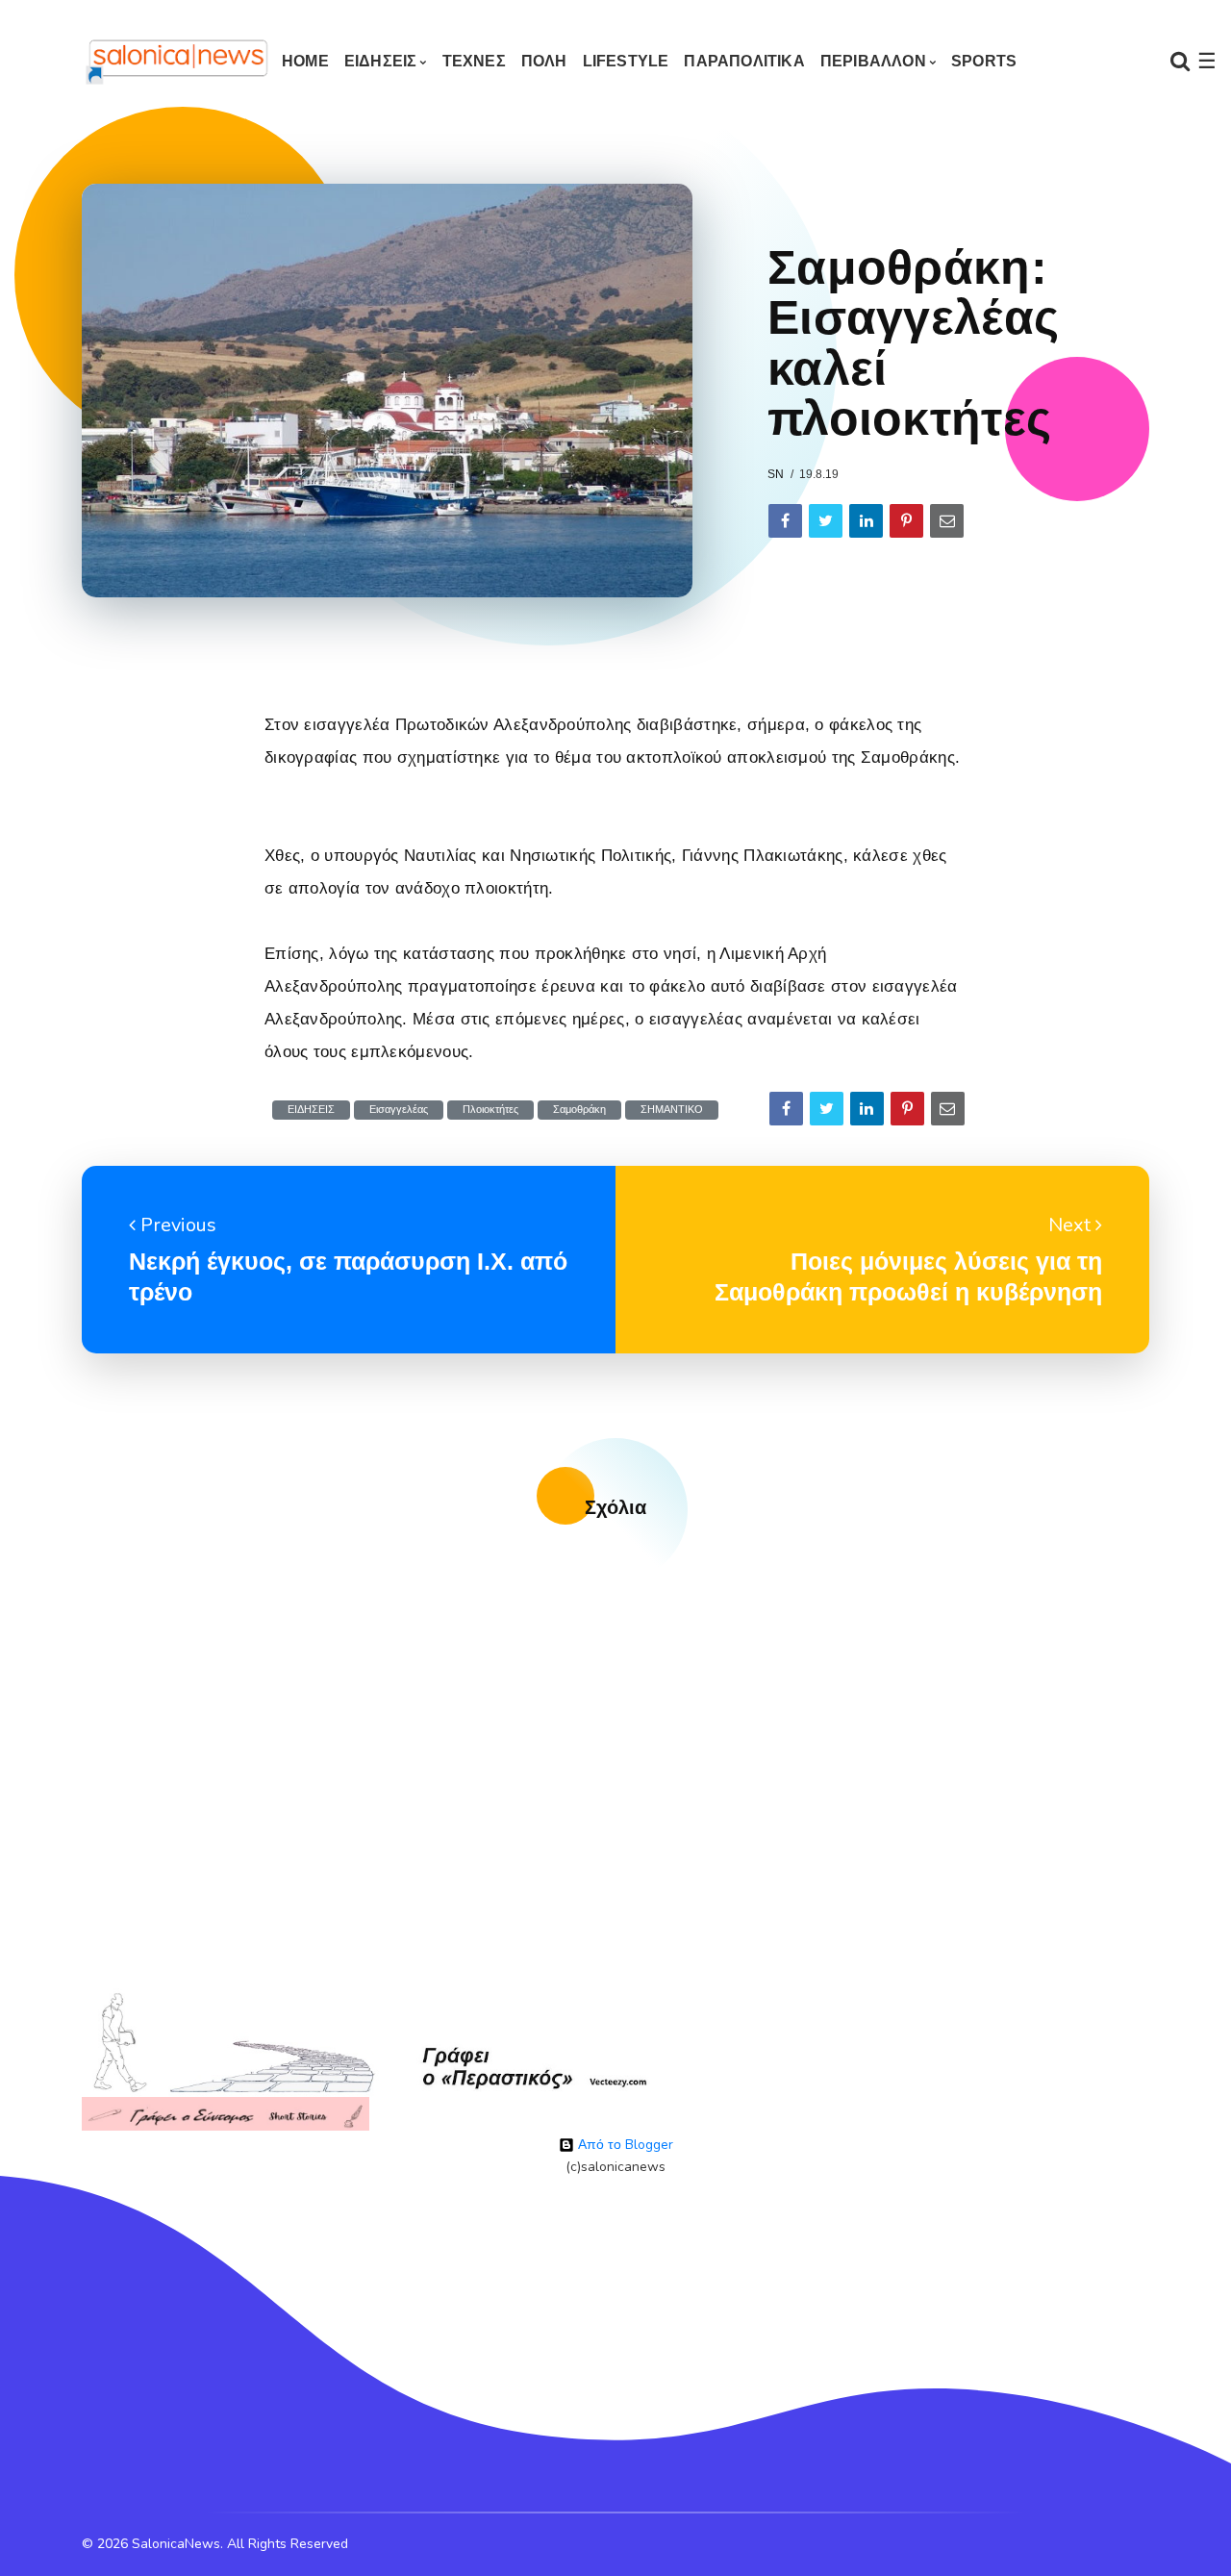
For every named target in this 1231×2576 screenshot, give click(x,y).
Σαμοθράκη (579, 1110)
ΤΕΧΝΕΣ (474, 61)
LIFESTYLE (626, 61)
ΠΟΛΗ (544, 61)
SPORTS (984, 61)
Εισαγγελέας (399, 1110)
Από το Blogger (624, 2145)
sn (776, 474)
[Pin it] (906, 521)
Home (305, 61)
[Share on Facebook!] (785, 521)
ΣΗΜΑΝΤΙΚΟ (672, 1110)
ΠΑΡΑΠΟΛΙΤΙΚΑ (744, 61)
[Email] (947, 521)
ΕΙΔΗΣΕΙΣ (381, 61)
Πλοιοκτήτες (490, 1110)
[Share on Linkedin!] (866, 521)
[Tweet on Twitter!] (826, 521)
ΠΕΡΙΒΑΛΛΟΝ (873, 61)
